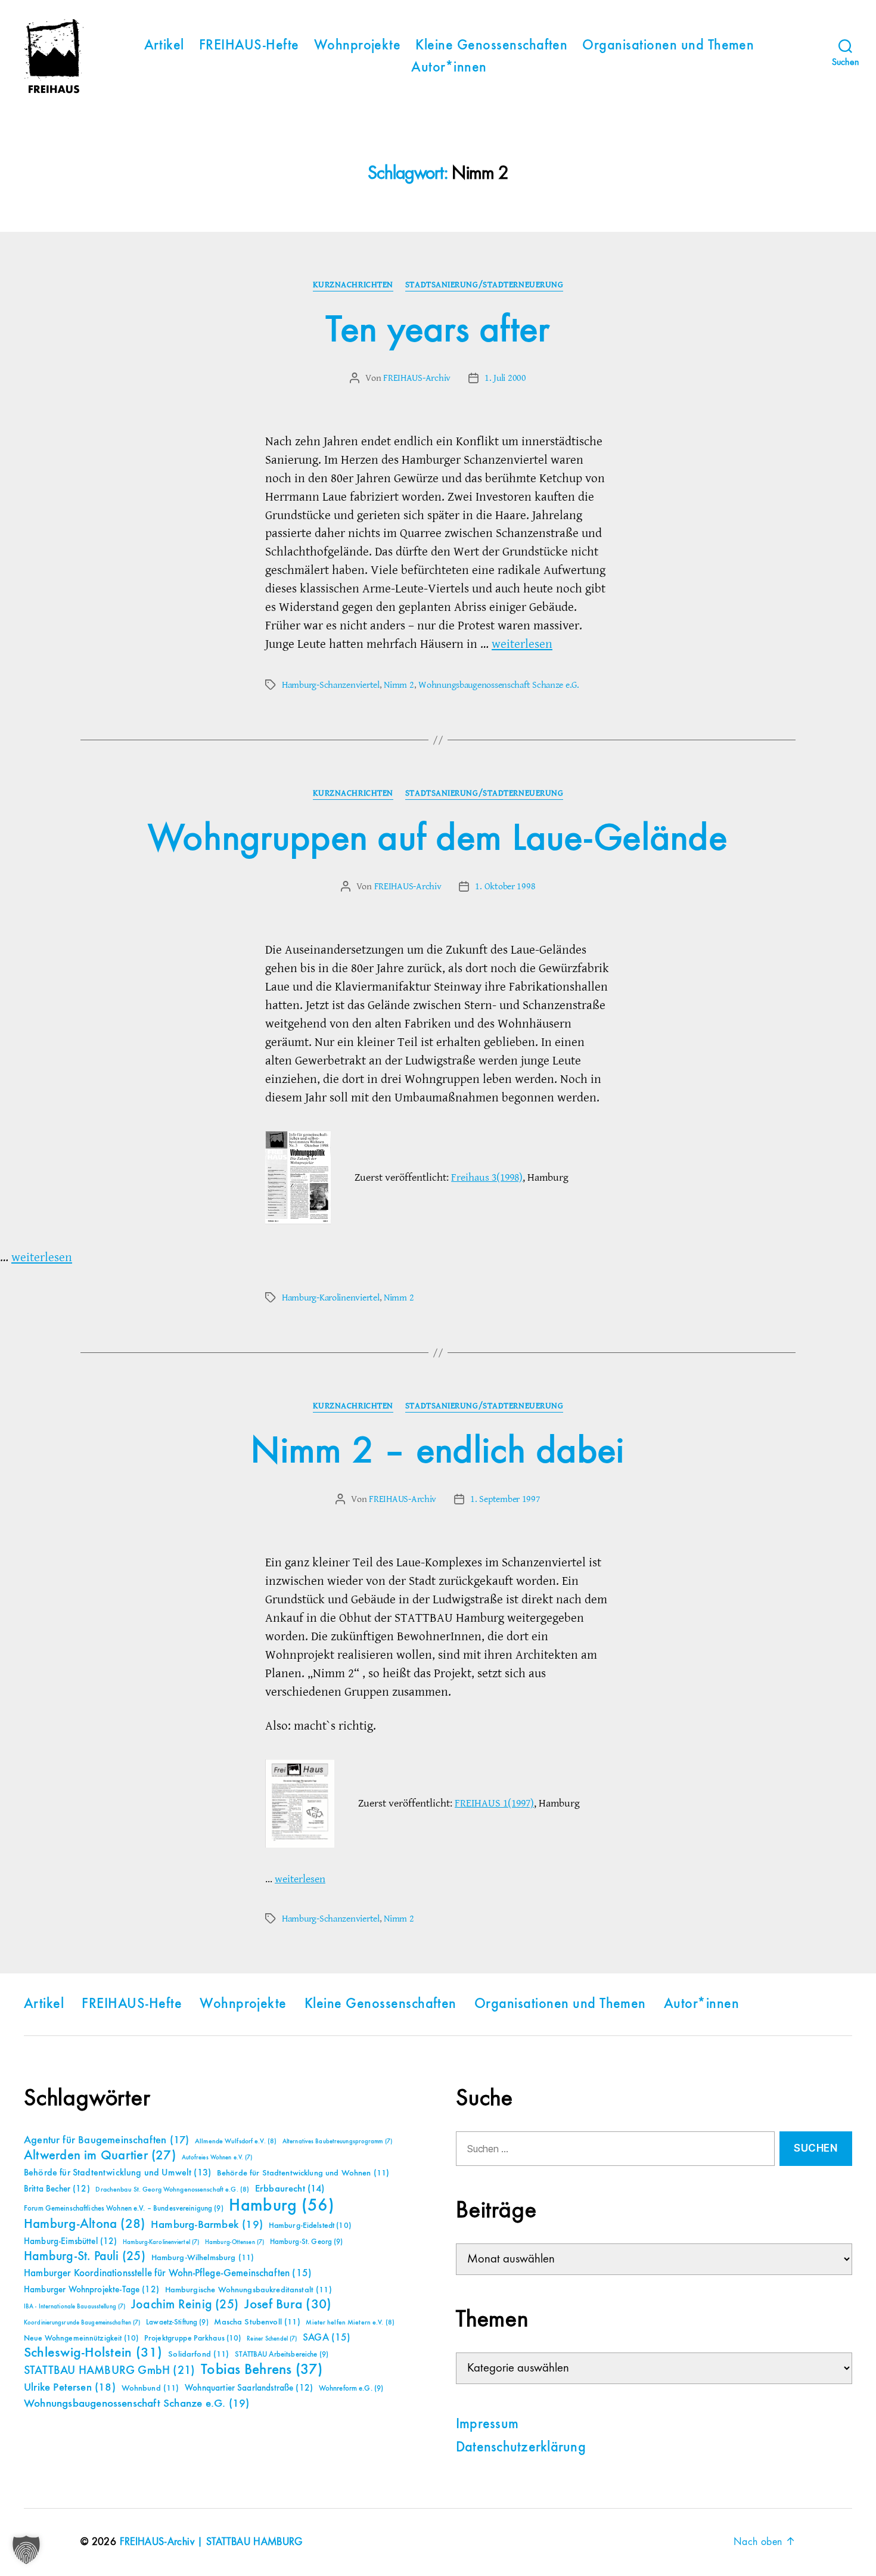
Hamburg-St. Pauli (85, 2257)
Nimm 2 (399, 685)
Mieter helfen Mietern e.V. (350, 2323)
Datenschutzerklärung (521, 2448)
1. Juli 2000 (505, 378)
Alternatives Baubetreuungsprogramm (337, 2142)
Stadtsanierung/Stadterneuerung (484, 285)
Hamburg (282, 2206)
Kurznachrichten (353, 285)
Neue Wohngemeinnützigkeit (81, 2338)
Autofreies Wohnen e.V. (217, 2158)
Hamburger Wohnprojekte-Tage (91, 2290)
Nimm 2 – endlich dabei (438, 1452)
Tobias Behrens (262, 2370)
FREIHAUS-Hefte (249, 46)
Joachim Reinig (185, 2305)
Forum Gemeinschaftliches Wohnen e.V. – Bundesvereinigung (124, 2209)
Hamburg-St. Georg (307, 2242)
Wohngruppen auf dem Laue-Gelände (438, 839)
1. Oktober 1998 (505, 886)
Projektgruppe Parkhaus (193, 2338)
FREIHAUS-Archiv (417, 378)
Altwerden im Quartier (100, 2156)
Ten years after (438, 331)
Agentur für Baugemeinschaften (106, 2140)
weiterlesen (522, 644)
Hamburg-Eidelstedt (310, 2226)
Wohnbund (150, 2388)
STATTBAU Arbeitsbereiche (282, 2355)
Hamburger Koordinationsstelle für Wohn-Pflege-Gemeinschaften (168, 2274)
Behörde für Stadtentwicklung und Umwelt (117, 2173)
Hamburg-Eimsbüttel (71, 2241)
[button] (26, 2550)
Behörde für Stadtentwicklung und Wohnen (303, 2173)
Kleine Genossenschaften (491, 46)
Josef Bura (288, 2305)
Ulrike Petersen (70, 2387)
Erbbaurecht (290, 2189)
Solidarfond (198, 2354)
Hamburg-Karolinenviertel (331, 1298)
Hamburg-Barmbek (207, 2225)
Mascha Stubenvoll (257, 2322)
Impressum (487, 2425)
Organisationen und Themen (668, 46)
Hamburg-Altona (84, 2224)
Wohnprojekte (358, 46)
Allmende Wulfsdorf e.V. (236, 2142)
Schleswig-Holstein (93, 2353)
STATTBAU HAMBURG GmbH (109, 2371)
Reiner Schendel (272, 2339)
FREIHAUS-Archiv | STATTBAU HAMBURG (211, 2542)
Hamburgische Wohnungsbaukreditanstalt (248, 2290)
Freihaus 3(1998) (487, 1177)
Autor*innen (449, 68)
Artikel (164, 46)
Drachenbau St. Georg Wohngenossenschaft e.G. (172, 2190)
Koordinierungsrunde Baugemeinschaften (82, 2323)
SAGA (327, 2338)
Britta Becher (57, 2189)
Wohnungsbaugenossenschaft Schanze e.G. (499, 685)
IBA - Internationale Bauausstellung (74, 2307)
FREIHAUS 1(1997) (494, 1803)
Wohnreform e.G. (351, 2389)
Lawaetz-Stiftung (177, 2322)
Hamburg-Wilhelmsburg (203, 2258)
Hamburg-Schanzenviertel (331, 685)
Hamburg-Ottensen (234, 2242)
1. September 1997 (505, 1499)
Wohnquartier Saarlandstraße (249, 2388)
